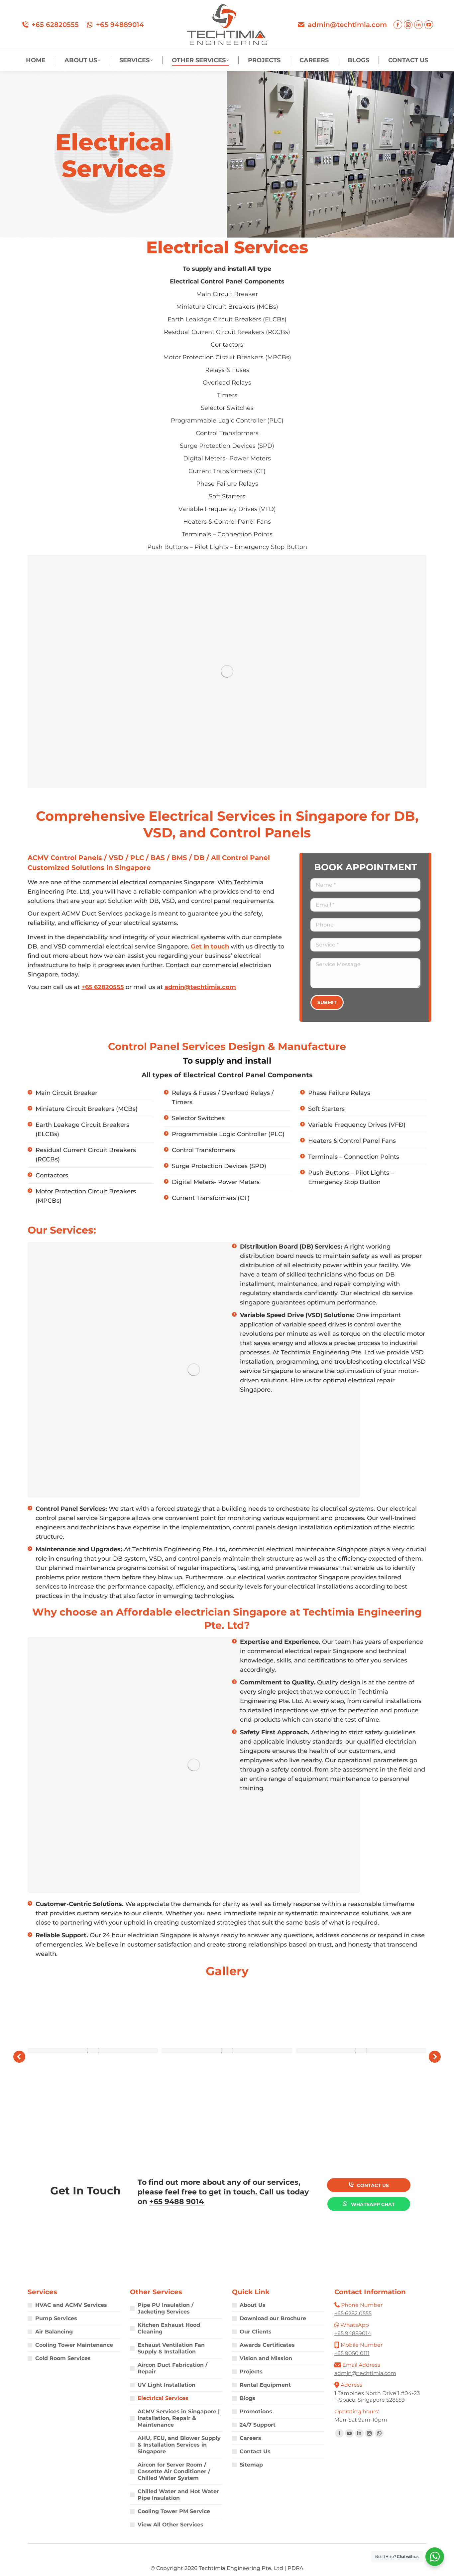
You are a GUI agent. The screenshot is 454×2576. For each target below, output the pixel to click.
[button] (19, 2057)
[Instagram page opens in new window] (408, 25)
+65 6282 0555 (353, 2313)
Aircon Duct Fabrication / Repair (172, 2368)
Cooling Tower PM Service (174, 2511)
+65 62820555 (55, 25)
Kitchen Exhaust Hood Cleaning (169, 2328)
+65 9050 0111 (352, 2353)
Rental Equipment (265, 2385)
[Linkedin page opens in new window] (418, 25)
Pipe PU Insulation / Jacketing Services (166, 2308)
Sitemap (251, 2465)
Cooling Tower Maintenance (74, 2345)
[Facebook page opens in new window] (398, 25)
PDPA (295, 2568)
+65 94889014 (120, 25)
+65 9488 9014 (176, 2202)
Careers (250, 2438)
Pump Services (56, 2318)
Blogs (247, 2398)
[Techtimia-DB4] (227, 2051)
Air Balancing (54, 2332)
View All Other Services (170, 2525)
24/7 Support (258, 2425)
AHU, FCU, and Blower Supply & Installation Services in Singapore (179, 2445)
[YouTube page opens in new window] (429, 25)
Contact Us (255, 2451)
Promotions (256, 2411)
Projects (251, 2372)
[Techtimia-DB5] (361, 2051)
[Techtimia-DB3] (93, 2051)
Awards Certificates (267, 2345)
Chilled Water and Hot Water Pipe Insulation (178, 2495)
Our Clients (256, 2332)
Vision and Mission (266, 2358)
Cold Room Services (63, 2358)
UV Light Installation (167, 2385)
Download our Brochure (273, 2318)
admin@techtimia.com (347, 25)
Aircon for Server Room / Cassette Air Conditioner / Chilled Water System (174, 2471)
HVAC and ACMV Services (71, 2305)
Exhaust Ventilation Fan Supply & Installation (171, 2348)
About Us (253, 2305)
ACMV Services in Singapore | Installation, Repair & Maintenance (179, 2418)
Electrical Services (163, 2398)
